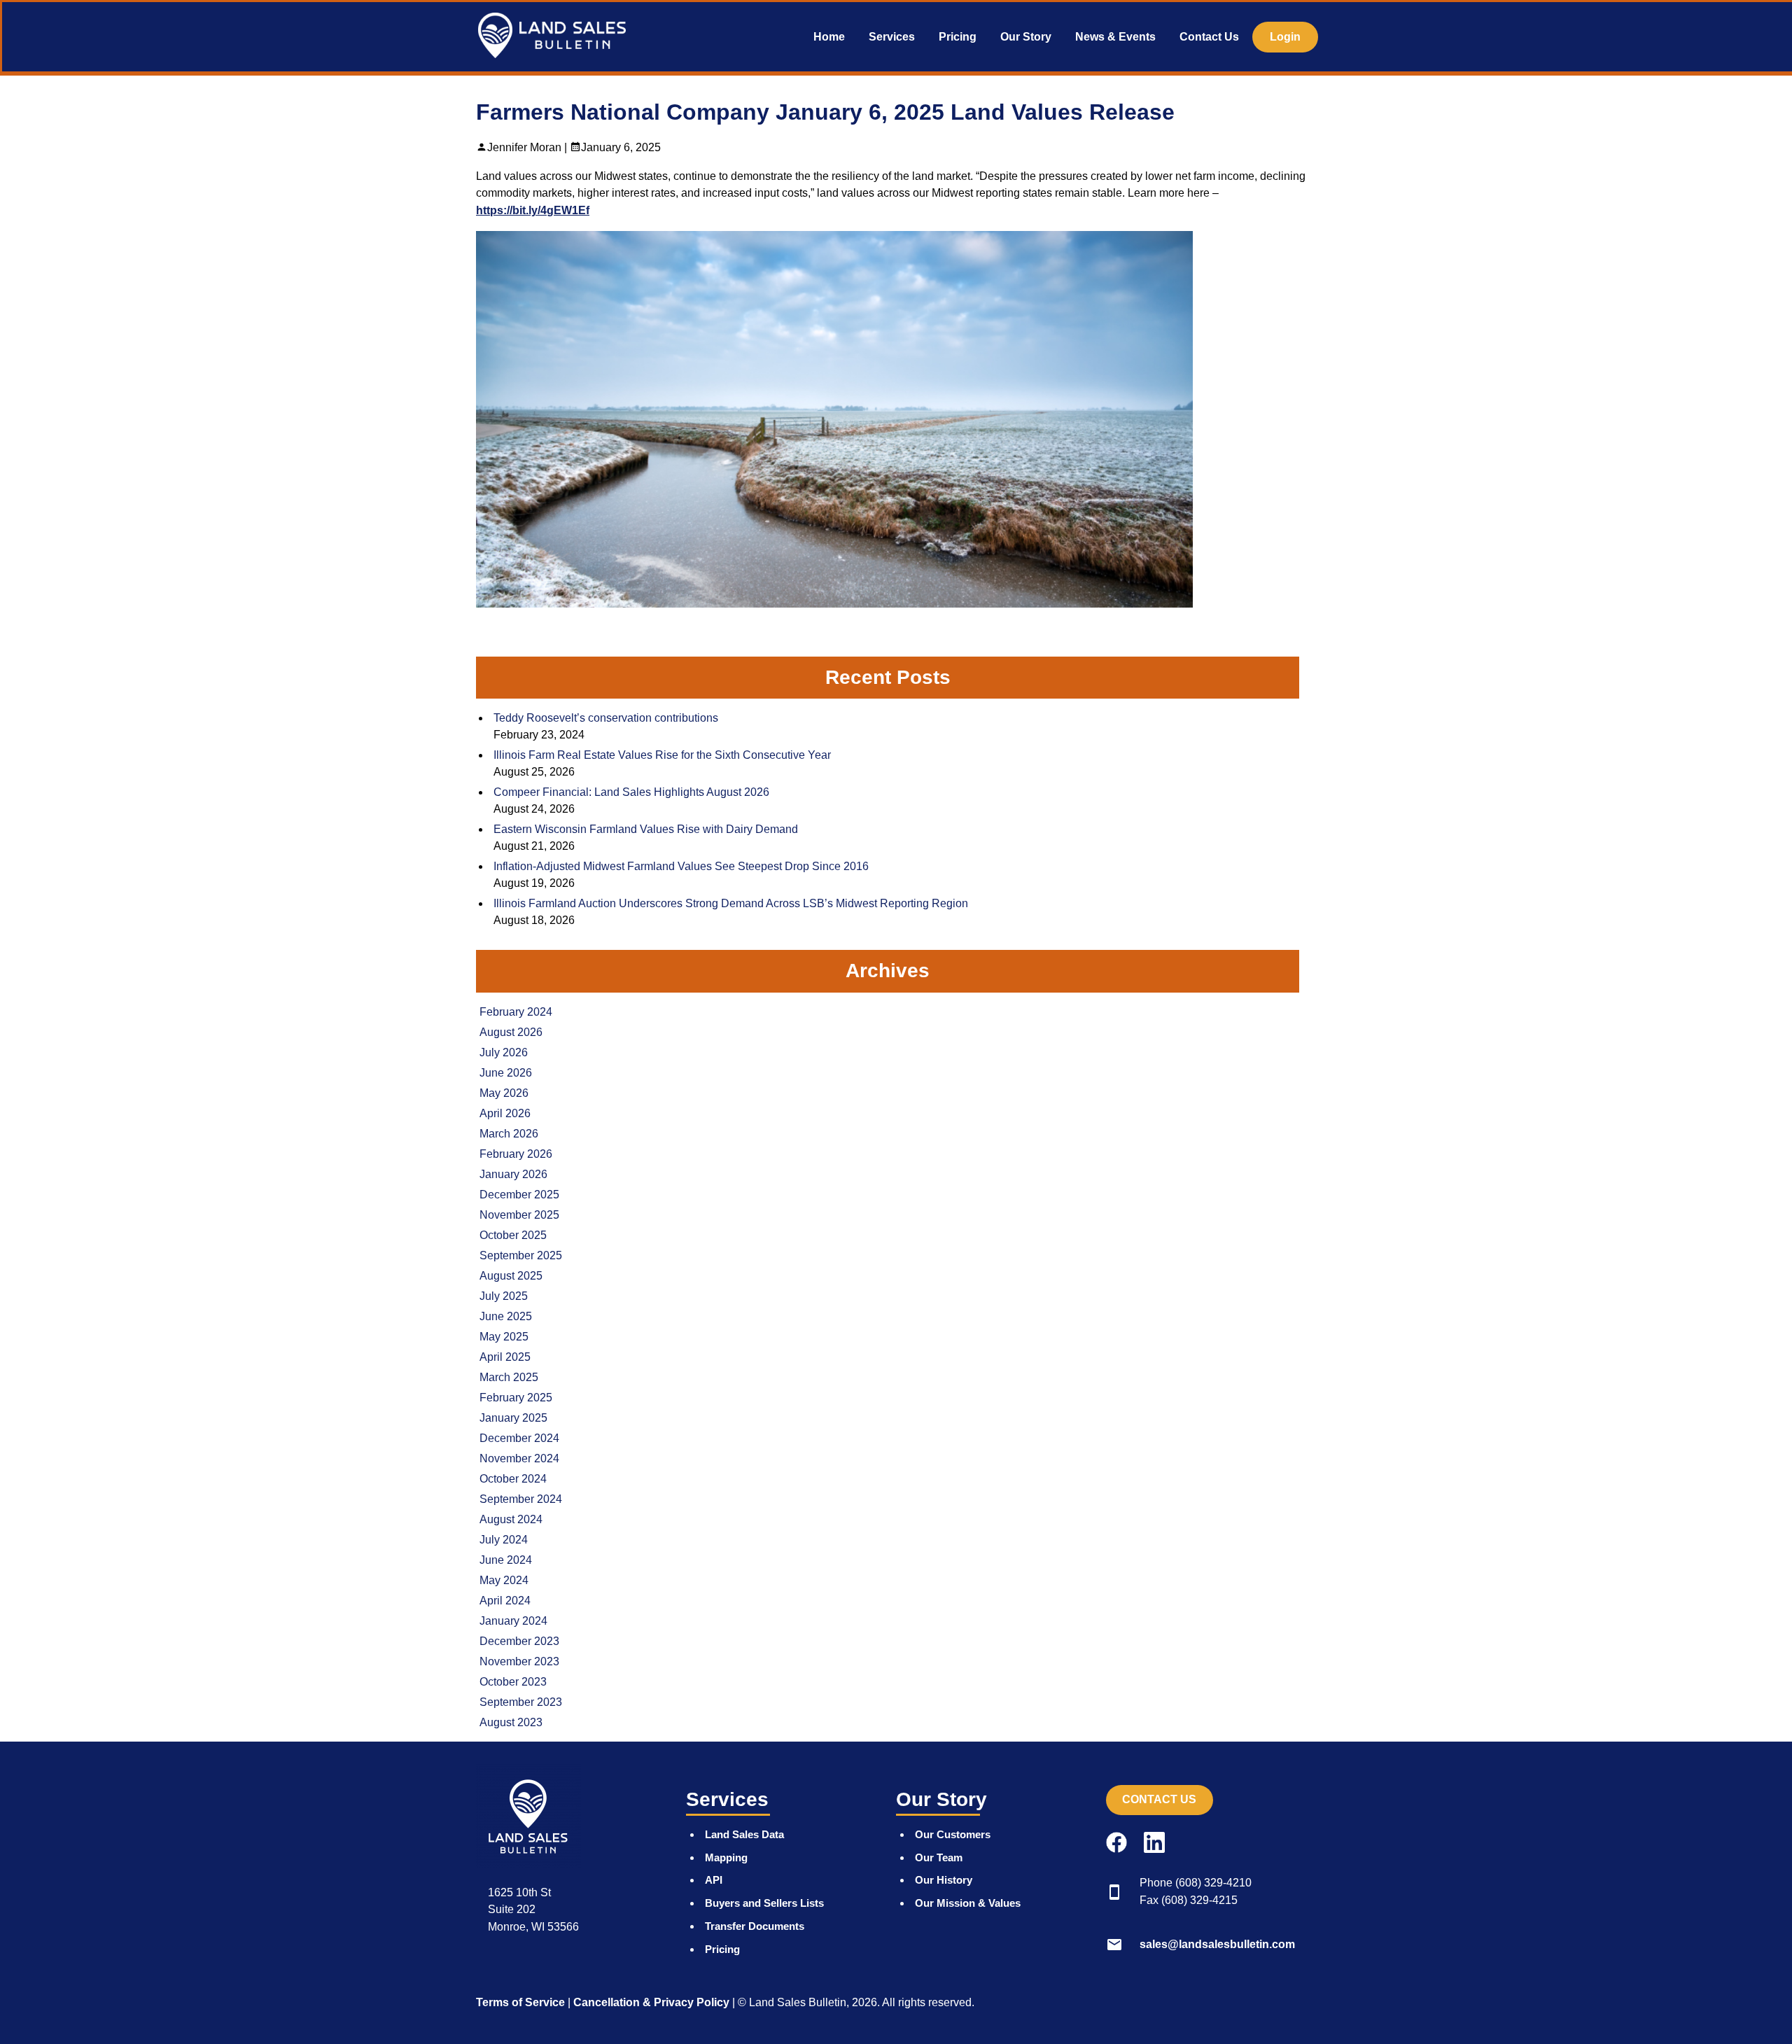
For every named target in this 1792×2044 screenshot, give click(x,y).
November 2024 (519, 1458)
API (714, 1880)
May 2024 (504, 1580)
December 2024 (519, 1438)
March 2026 (509, 1134)
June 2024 (506, 1560)
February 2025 (516, 1398)
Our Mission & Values (968, 1903)
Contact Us (1209, 37)
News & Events (1115, 37)
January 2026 (513, 1174)
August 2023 (511, 1722)
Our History (944, 1880)
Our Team (939, 1857)
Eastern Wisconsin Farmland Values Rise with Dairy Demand (646, 829)
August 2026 (511, 1032)
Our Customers (953, 1834)
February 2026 (516, 1154)
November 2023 (519, 1661)
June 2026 (506, 1073)
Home (829, 37)
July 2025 (504, 1296)
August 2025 (511, 1276)
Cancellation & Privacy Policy (651, 2002)
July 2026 (504, 1052)
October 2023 (513, 1682)
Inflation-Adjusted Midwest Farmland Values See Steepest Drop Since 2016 (681, 866)
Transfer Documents (755, 1926)
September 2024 (521, 1499)
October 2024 (513, 1479)
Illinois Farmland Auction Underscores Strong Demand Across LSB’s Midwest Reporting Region (731, 903)
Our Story (1026, 37)
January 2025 (513, 1418)
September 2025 (521, 1255)
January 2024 (513, 1621)
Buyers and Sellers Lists (764, 1903)
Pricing (958, 37)
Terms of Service (520, 2002)
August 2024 (511, 1519)
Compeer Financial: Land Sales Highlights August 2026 (631, 792)
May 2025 (504, 1337)
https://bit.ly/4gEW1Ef (533, 210)
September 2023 (521, 1702)
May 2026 (504, 1093)
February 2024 (516, 1012)
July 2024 (504, 1540)
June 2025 (506, 1316)
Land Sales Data (744, 1834)
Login (1285, 37)
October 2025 (513, 1235)
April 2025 (505, 1357)
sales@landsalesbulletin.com (1217, 1944)
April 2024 (505, 1601)
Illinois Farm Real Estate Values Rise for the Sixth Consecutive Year (662, 755)
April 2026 (505, 1113)
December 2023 (519, 1641)
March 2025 (509, 1377)
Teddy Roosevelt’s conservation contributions (606, 718)
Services (892, 37)
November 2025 (519, 1215)
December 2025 (519, 1195)
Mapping (726, 1857)
